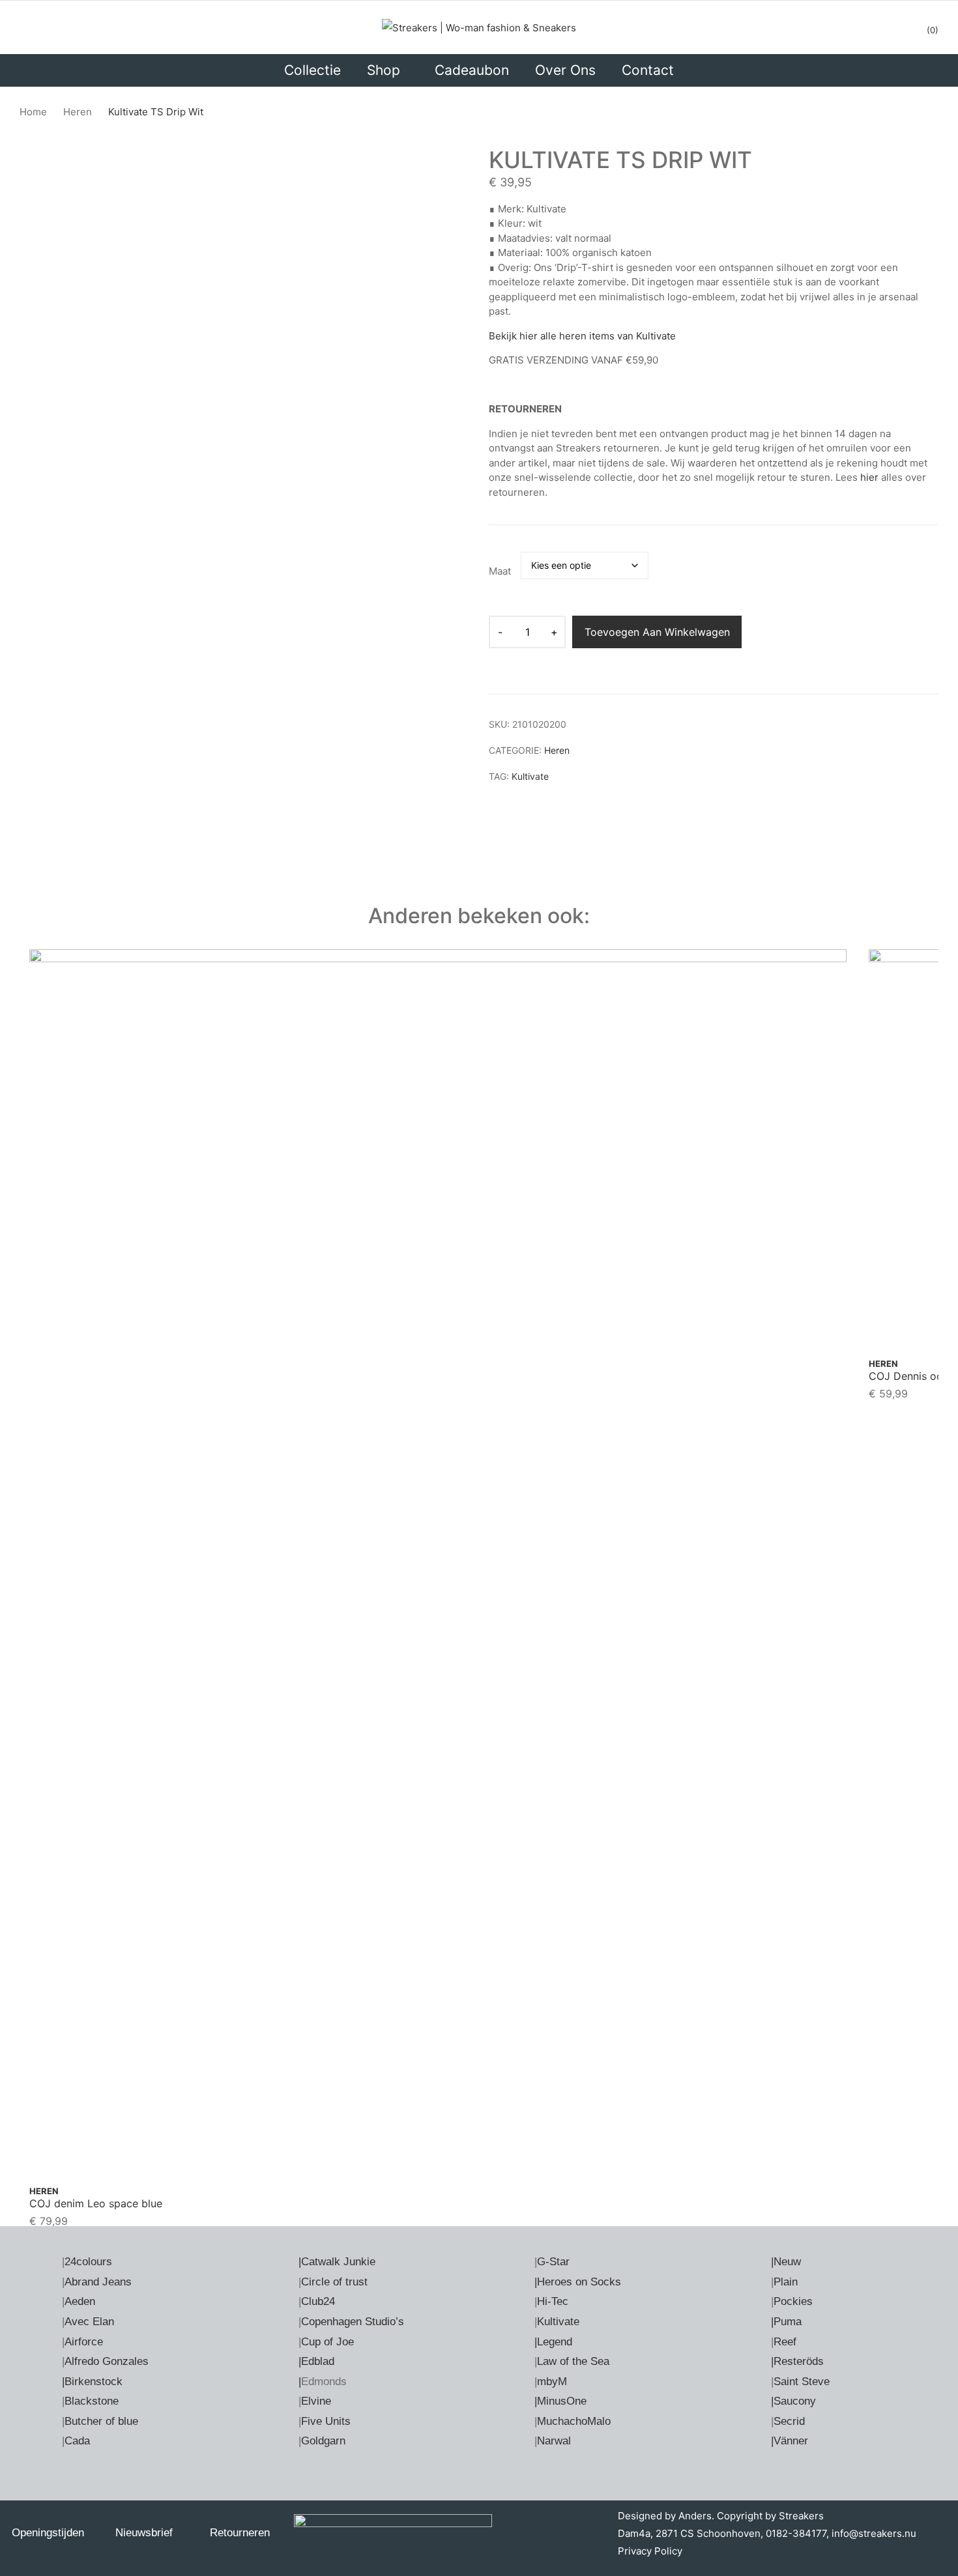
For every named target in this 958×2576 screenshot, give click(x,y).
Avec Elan (89, 2322)
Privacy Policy (650, 2551)
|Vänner (790, 2441)
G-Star (553, 2262)
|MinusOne (560, 2401)
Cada (77, 2441)
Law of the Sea (573, 2361)
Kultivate (530, 776)
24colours (88, 2262)
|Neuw (786, 2262)
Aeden (80, 2301)
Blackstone (92, 2401)
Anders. (696, 2516)
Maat (500, 571)
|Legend (553, 2342)
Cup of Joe (327, 2342)
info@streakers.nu (873, 2533)
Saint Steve (802, 2382)
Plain (786, 2282)
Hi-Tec (553, 2301)
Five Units (326, 2421)
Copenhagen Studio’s (353, 2322)
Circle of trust (334, 2282)
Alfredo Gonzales (107, 2361)
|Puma (786, 2322)
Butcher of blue (101, 2421)
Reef (785, 2342)
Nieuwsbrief (144, 2533)
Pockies (793, 2301)
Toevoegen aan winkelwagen (657, 632)
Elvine (316, 2401)
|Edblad (316, 2361)
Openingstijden (48, 2533)
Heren (557, 750)
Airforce (84, 2342)
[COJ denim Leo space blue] (438, 1561)
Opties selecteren (438, 2146)
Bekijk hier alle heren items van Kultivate (582, 336)
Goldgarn (323, 2441)
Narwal (554, 2441)
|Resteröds (797, 2361)
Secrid (789, 2421)
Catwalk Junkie (338, 2262)
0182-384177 (796, 2533)
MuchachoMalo (574, 2421)
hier (869, 477)
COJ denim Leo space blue (96, 2203)
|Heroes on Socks (578, 2282)
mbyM (552, 2382)
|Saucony (793, 2401)
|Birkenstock (92, 2382)
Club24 (318, 2301)
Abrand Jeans (98, 2282)
